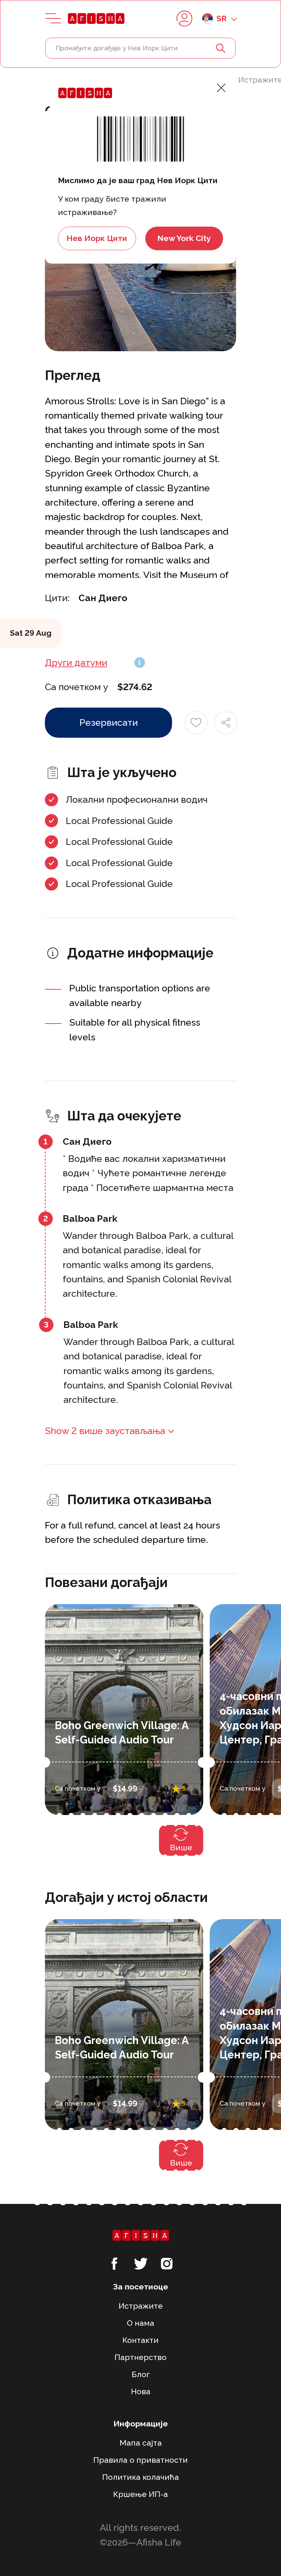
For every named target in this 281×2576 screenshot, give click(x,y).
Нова (141, 2391)
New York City (184, 238)
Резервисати (109, 722)
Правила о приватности (140, 2460)
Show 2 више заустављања (105, 1431)
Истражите (141, 2306)
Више (181, 1847)
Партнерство (140, 2357)
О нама (140, 2323)
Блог (141, 2374)
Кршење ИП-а (140, 2494)
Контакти (140, 2340)
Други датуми (76, 663)
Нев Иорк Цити (97, 238)
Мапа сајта (141, 2443)
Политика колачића (140, 2477)
